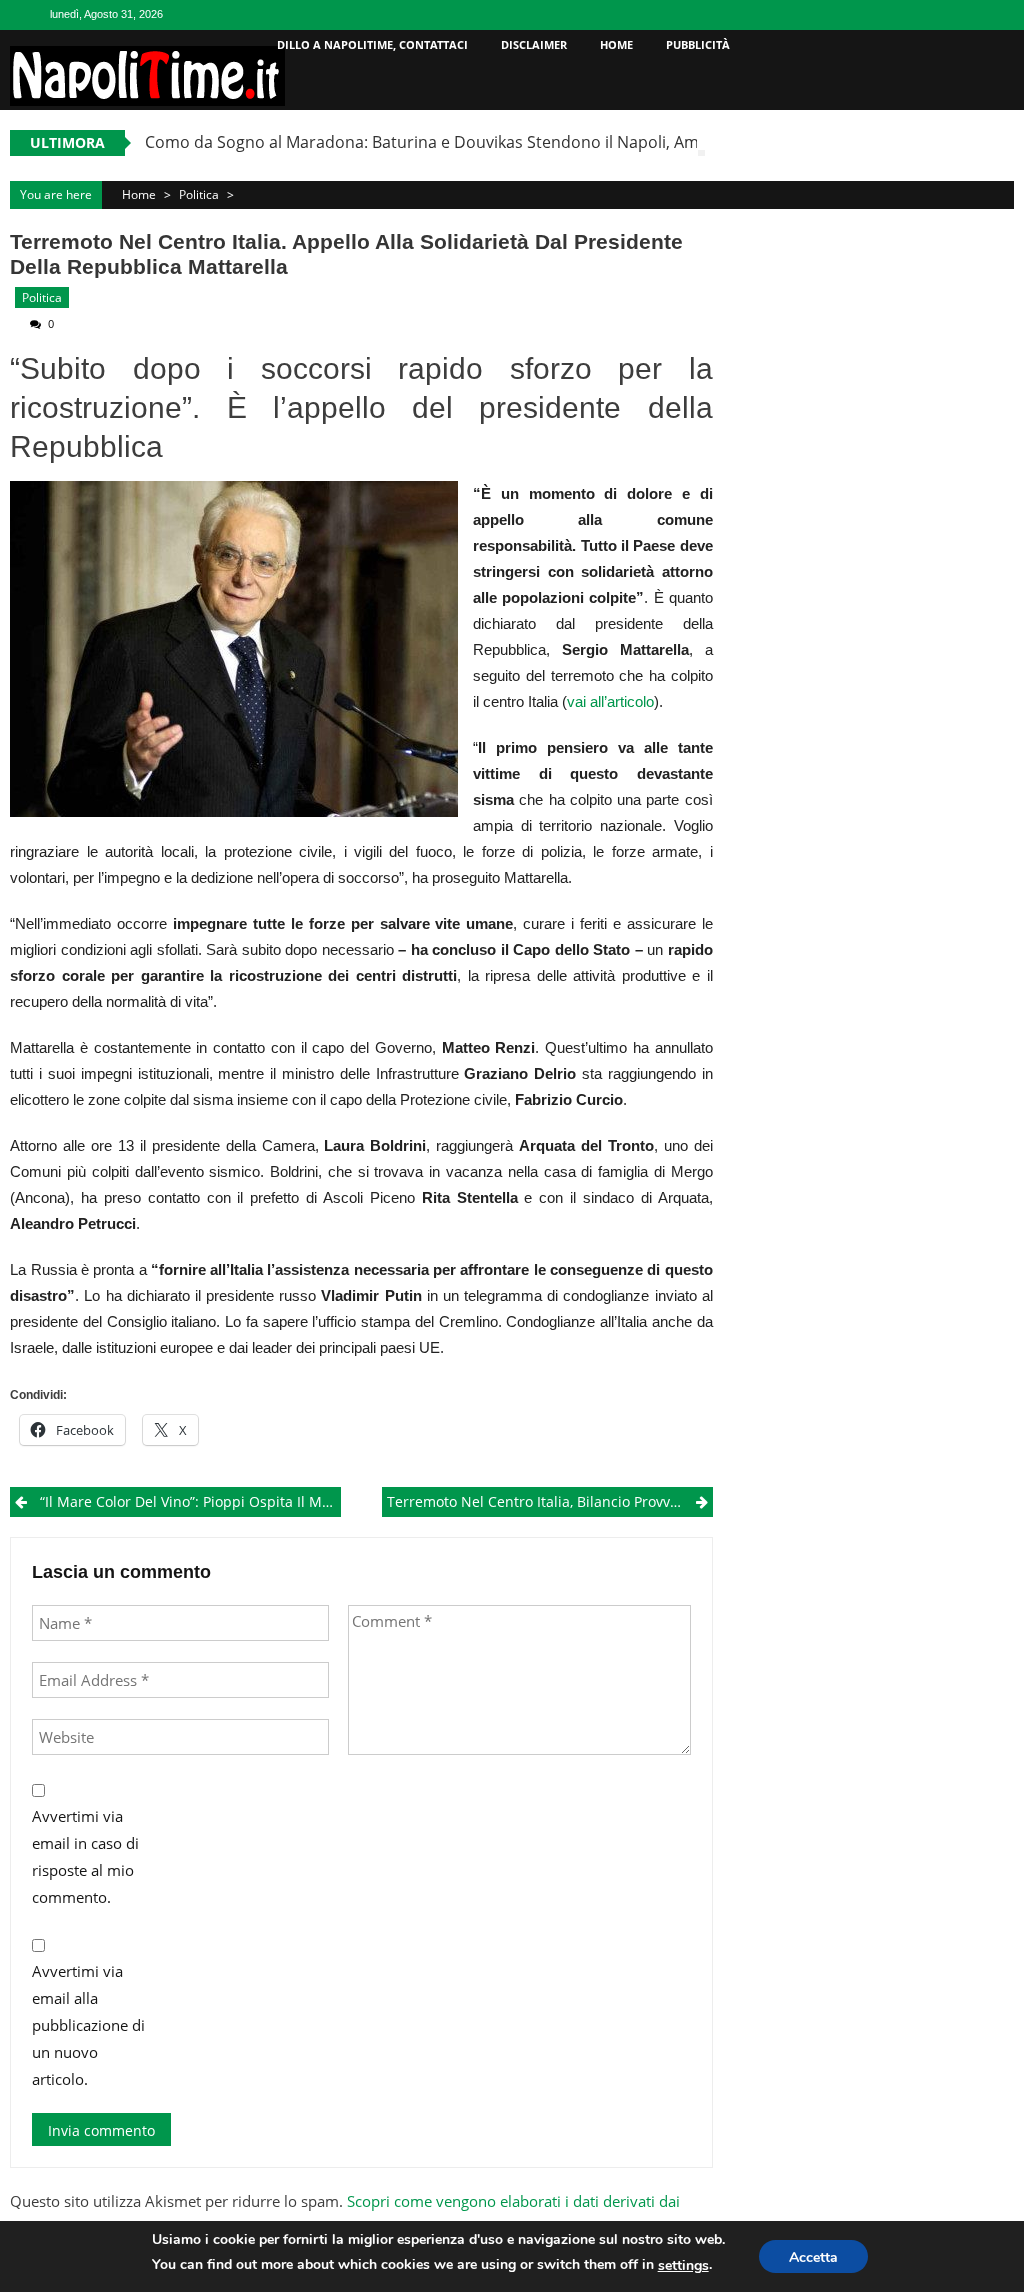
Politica (199, 194)
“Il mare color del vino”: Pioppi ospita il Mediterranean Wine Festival (190, 1501)
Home (616, 44)
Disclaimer (534, 44)
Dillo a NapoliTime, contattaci (372, 44)
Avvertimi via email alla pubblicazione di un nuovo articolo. (88, 2025)
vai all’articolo (610, 701)
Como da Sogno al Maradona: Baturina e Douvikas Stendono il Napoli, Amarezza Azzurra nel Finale (514, 142)
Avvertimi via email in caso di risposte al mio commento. (85, 1856)
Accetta (813, 2257)
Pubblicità (698, 44)
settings (683, 2265)
